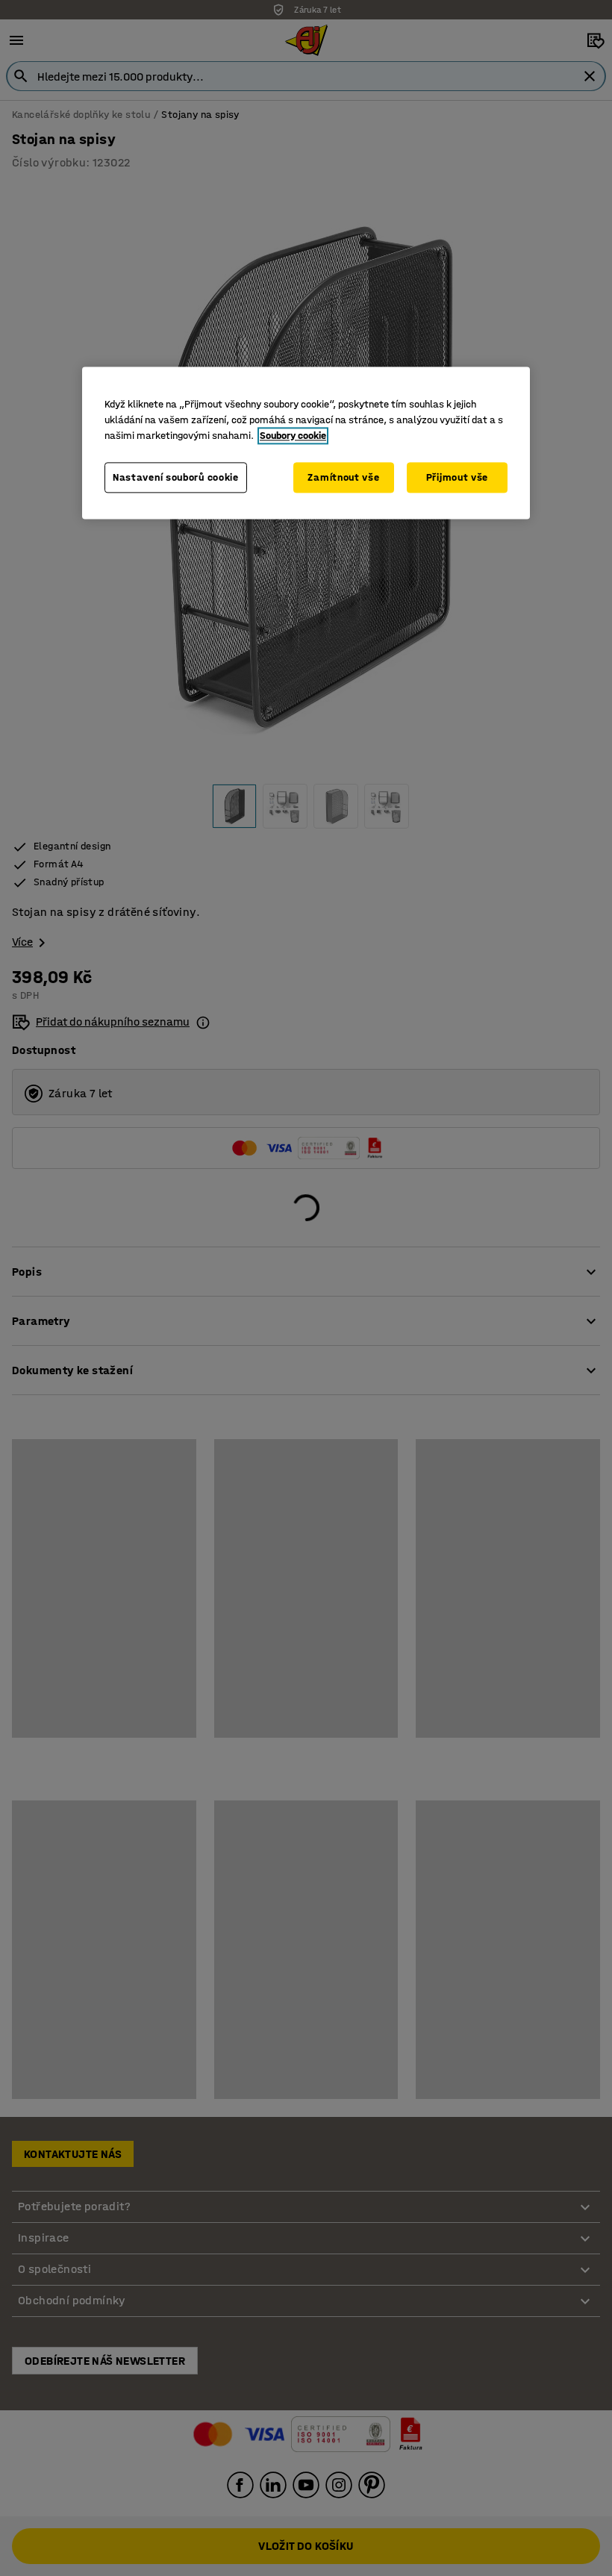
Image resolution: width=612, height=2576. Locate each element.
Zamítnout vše (343, 477)
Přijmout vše (457, 477)
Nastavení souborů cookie (176, 477)
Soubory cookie (293, 436)
